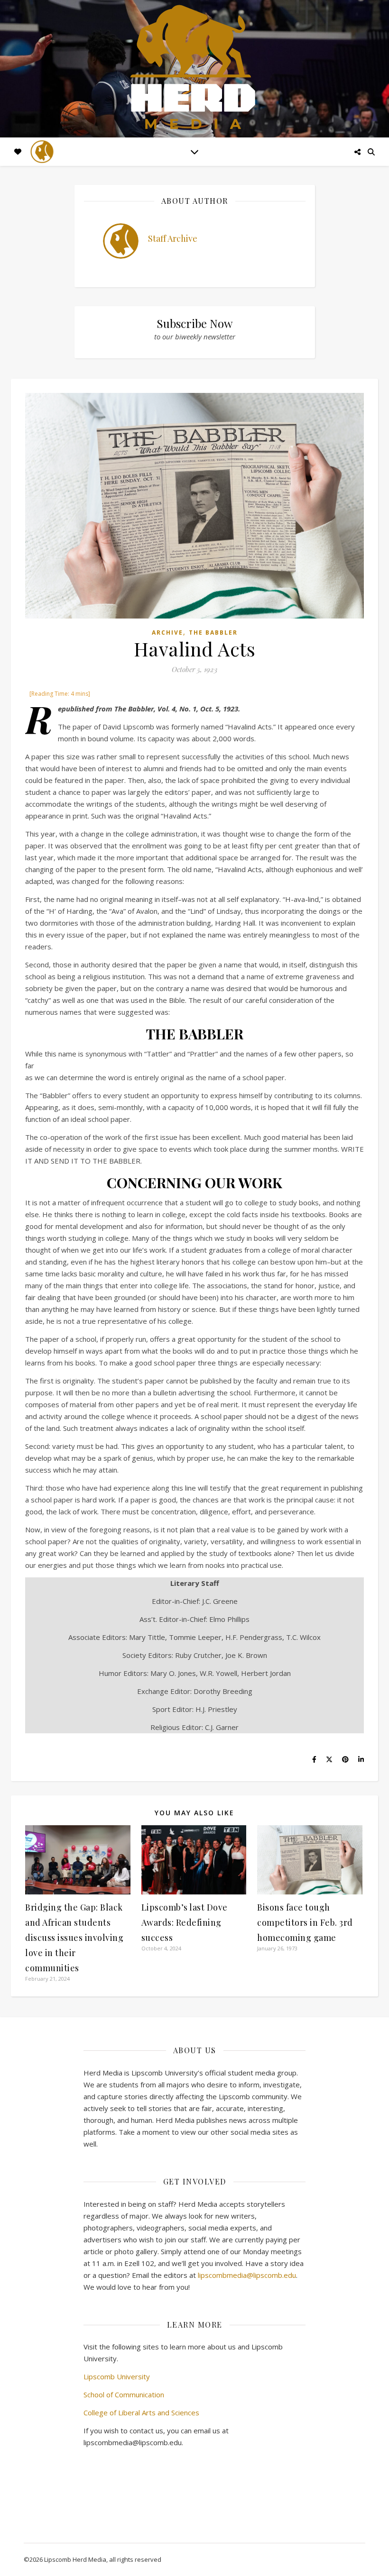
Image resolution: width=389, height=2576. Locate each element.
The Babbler (213, 633)
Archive (167, 633)
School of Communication (124, 2394)
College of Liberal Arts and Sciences (141, 2412)
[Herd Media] (194, 68)
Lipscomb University (117, 2376)
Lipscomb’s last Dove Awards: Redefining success (185, 1922)
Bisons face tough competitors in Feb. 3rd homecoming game (305, 1922)
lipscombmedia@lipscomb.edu (247, 2275)
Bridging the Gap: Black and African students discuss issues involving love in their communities (74, 1938)
